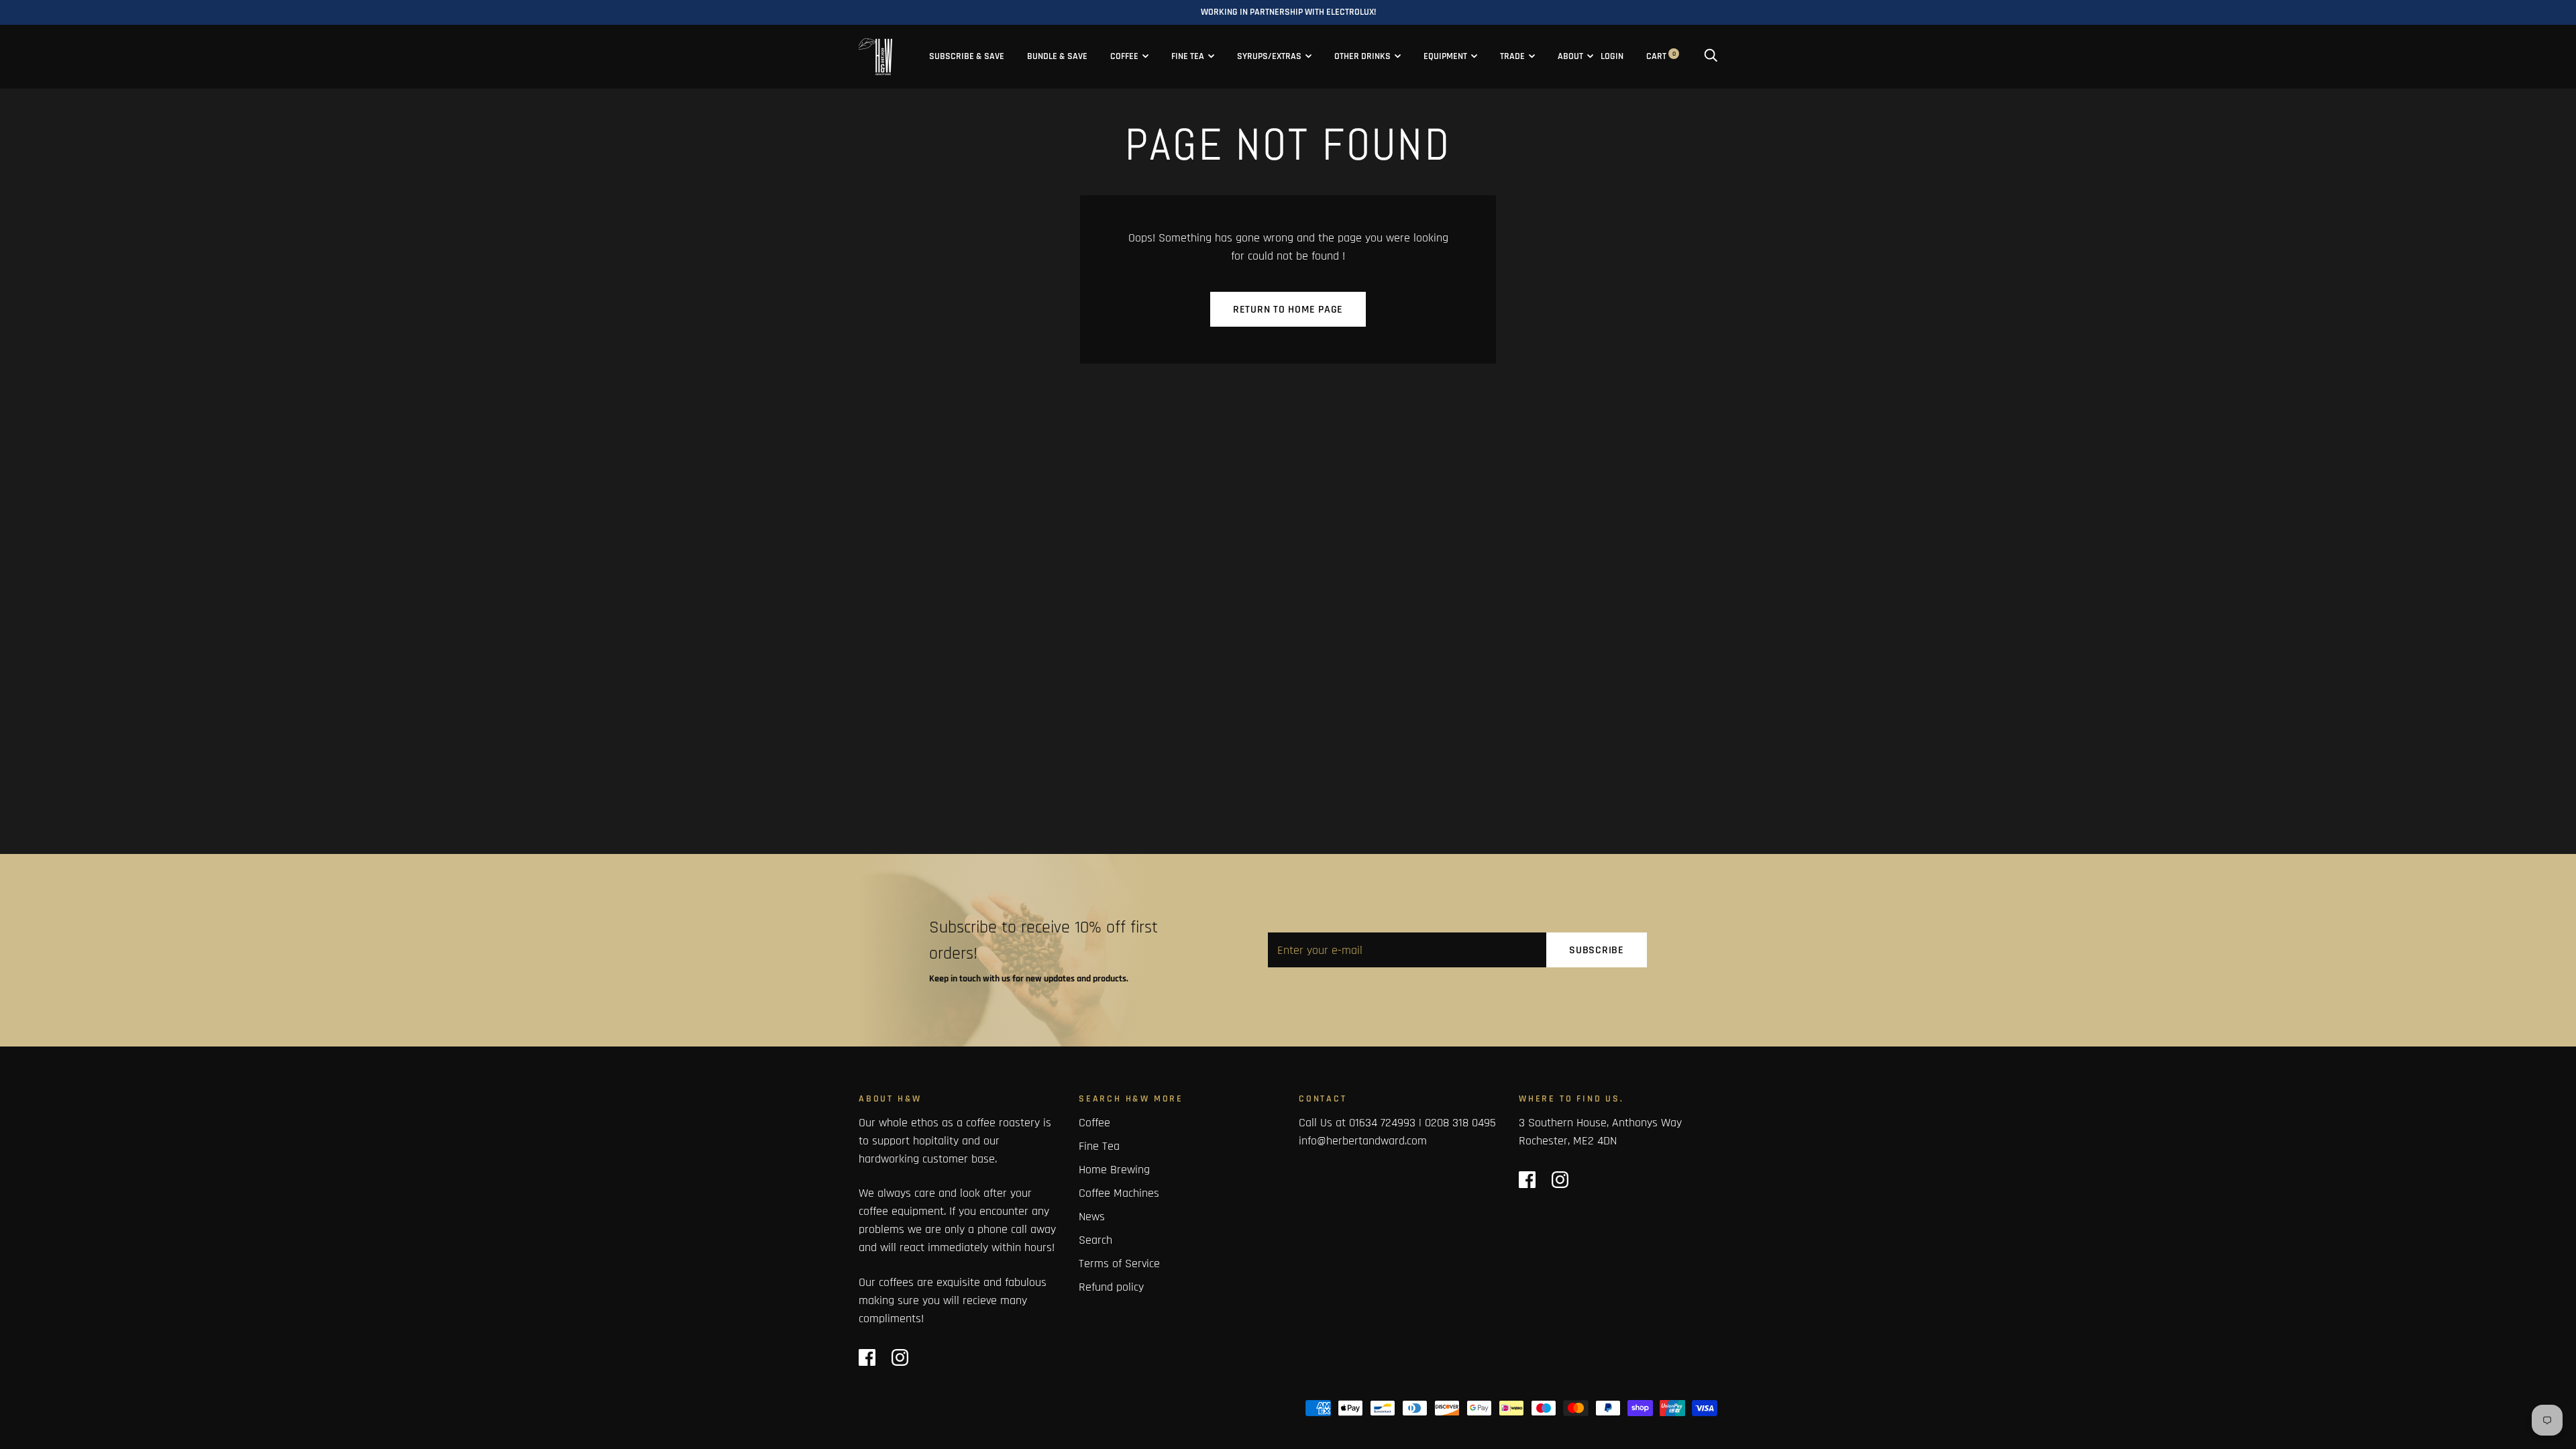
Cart (1661, 56)
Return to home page (1288, 310)
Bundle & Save (1057, 56)
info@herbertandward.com (1363, 1141)
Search (1095, 1240)
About (1570, 56)
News (1092, 1217)
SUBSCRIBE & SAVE (967, 56)
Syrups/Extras (1269, 56)
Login (1612, 56)
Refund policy (1111, 1287)
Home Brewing (1114, 1170)
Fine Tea (1188, 56)
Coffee (1124, 56)
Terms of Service (1119, 1264)
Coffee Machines (1119, 1193)
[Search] (1711, 56)
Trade (1512, 56)
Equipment (1445, 56)
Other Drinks (1362, 56)
